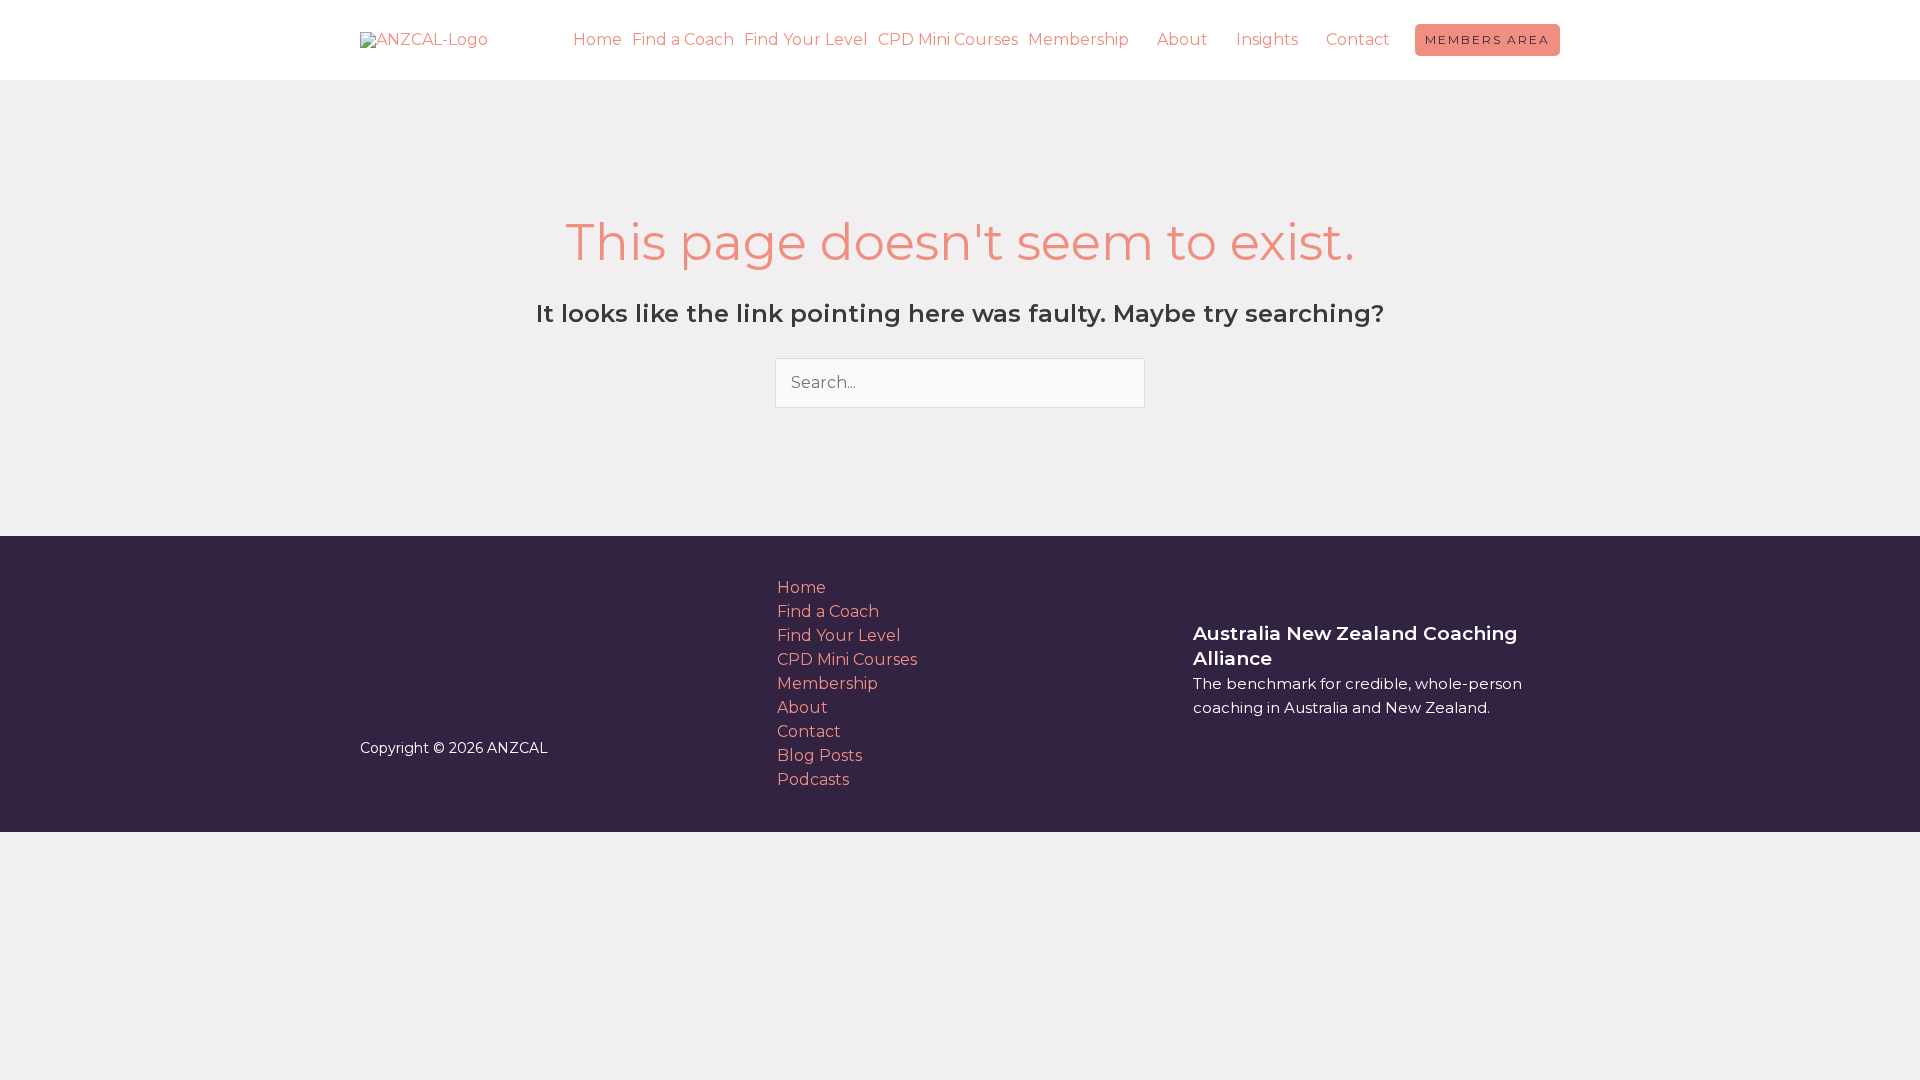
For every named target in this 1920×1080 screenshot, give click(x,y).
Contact (1358, 39)
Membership (1078, 39)
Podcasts (813, 779)
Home (597, 39)
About (1182, 39)
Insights (1267, 39)
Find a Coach (683, 39)
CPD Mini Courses (948, 39)
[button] (1487, 40)
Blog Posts (819, 755)
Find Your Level (806, 39)
